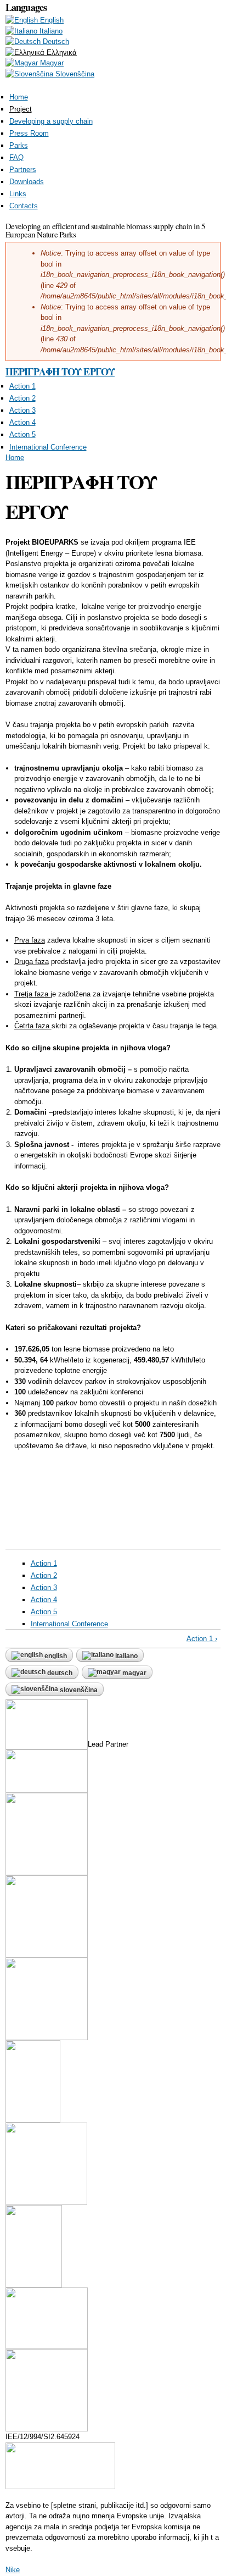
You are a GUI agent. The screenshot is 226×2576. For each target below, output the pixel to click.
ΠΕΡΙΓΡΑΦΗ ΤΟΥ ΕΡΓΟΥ (60, 372)
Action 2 (22, 398)
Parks (19, 145)
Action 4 (22, 422)
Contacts (24, 206)
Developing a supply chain (51, 121)
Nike (13, 2570)
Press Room (29, 133)
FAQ (16, 157)
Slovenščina (74, 74)
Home (19, 97)
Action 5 (22, 434)
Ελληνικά (61, 52)
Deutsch (55, 41)
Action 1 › (202, 1639)
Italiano (50, 31)
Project (21, 109)
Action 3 (22, 410)
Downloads (27, 182)
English (51, 20)
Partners (23, 170)
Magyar (51, 63)
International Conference (48, 447)
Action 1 (22, 386)
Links (18, 194)
